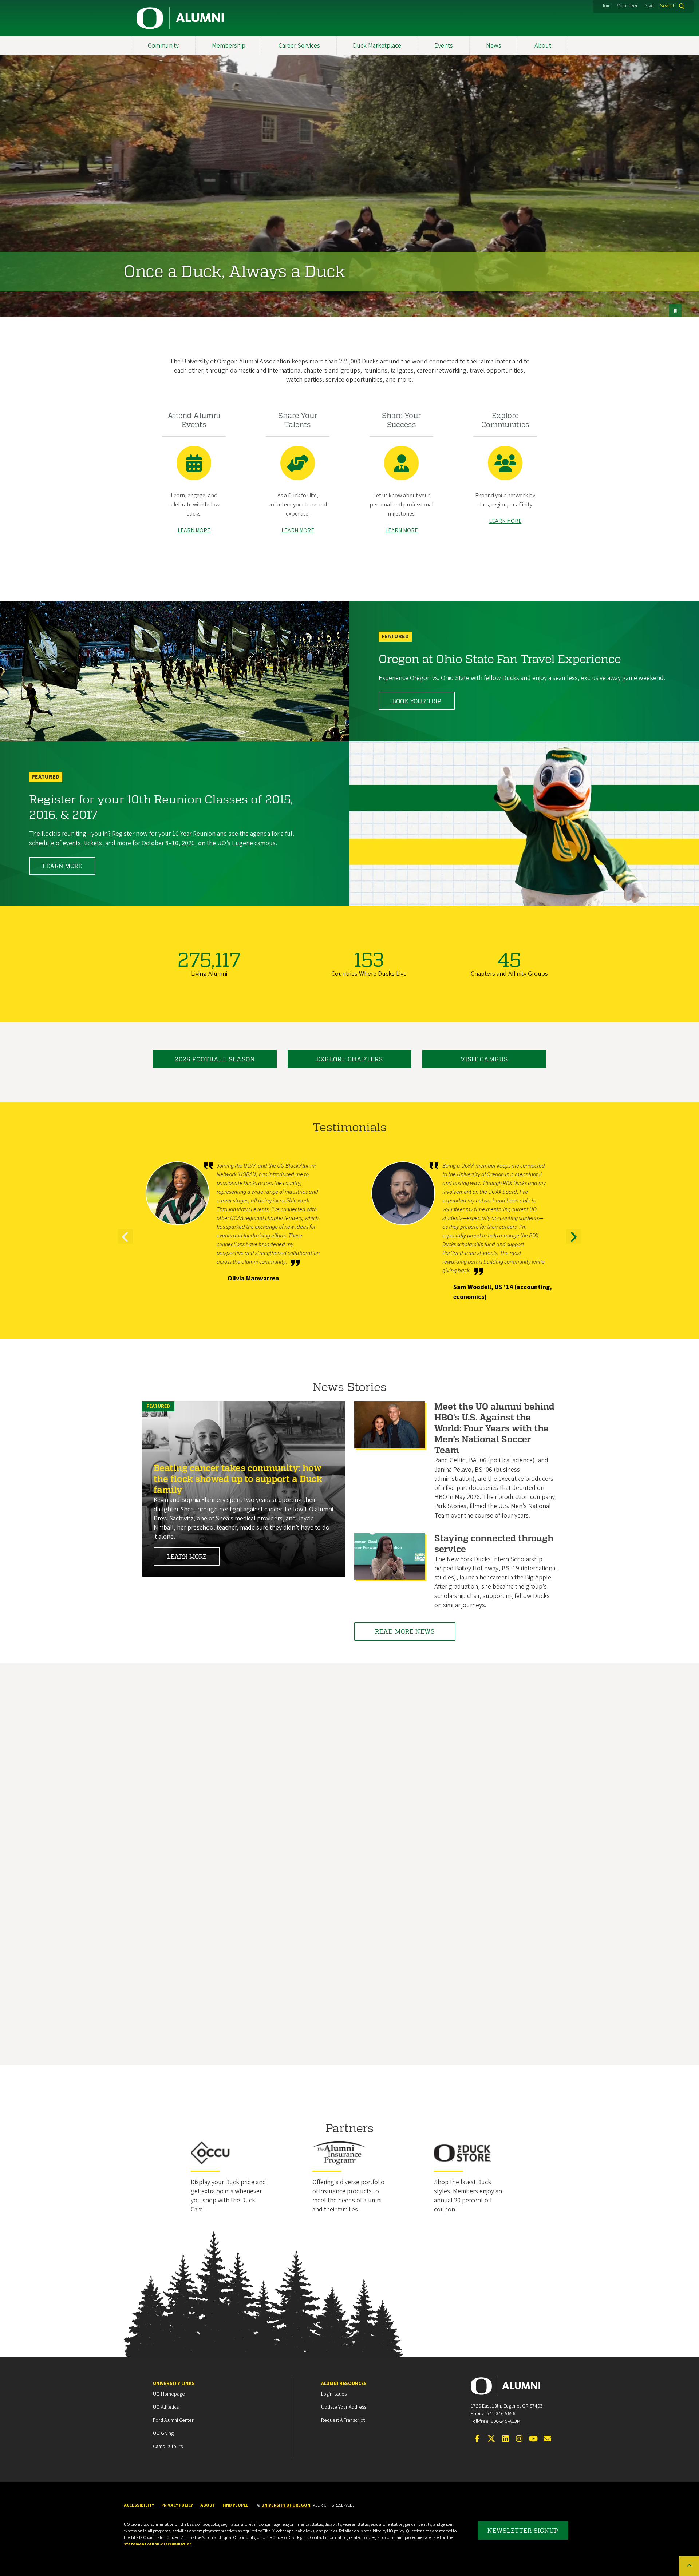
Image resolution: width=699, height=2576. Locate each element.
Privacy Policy (177, 2505)
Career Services (299, 46)
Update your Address (344, 2407)
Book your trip (417, 701)
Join (606, 6)
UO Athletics (166, 2407)
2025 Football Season (215, 1059)
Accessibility (139, 2505)
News (494, 46)
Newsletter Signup (523, 2530)
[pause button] (675, 311)
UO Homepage (169, 2394)
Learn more (62, 866)
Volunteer (627, 6)
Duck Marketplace (377, 46)
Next (573, 1243)
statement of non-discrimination (158, 2544)
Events (444, 46)
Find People (235, 2505)
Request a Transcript (343, 2420)
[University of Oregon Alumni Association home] (181, 18)
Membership (229, 46)
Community (163, 46)
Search (668, 6)
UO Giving (163, 2433)
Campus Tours (168, 2446)
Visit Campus (484, 1059)
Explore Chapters (350, 1059)
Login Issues (334, 2394)
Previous (126, 1243)
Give (649, 6)
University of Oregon (286, 2505)
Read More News (405, 1631)
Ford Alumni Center (173, 2420)
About (543, 46)
